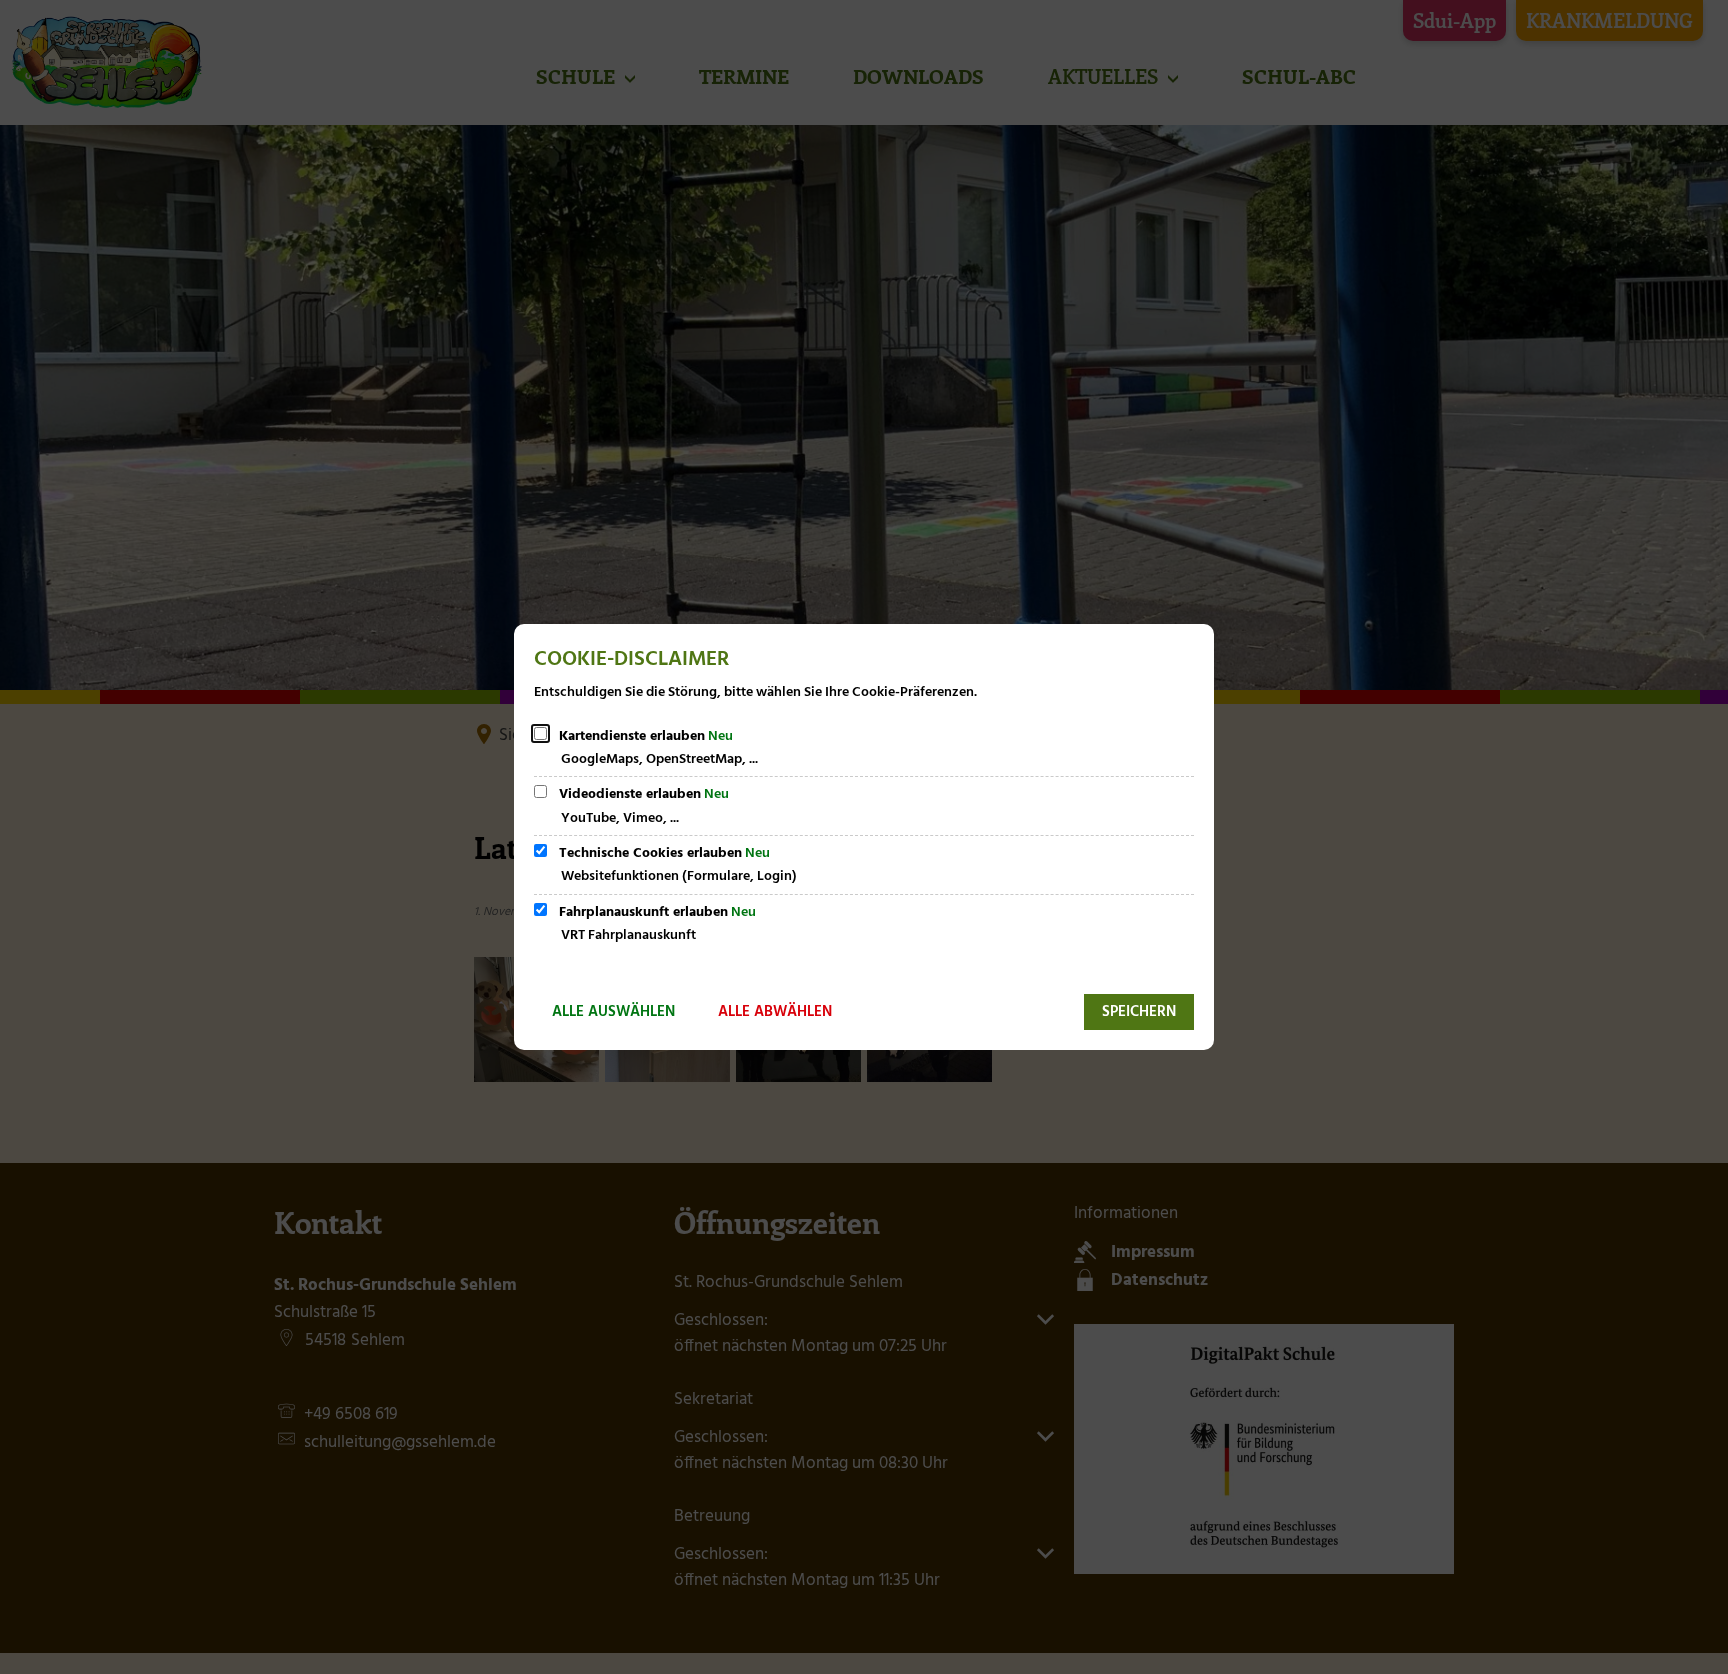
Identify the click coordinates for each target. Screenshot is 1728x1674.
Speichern (1139, 1012)
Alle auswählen (613, 1012)
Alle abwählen (775, 1012)
